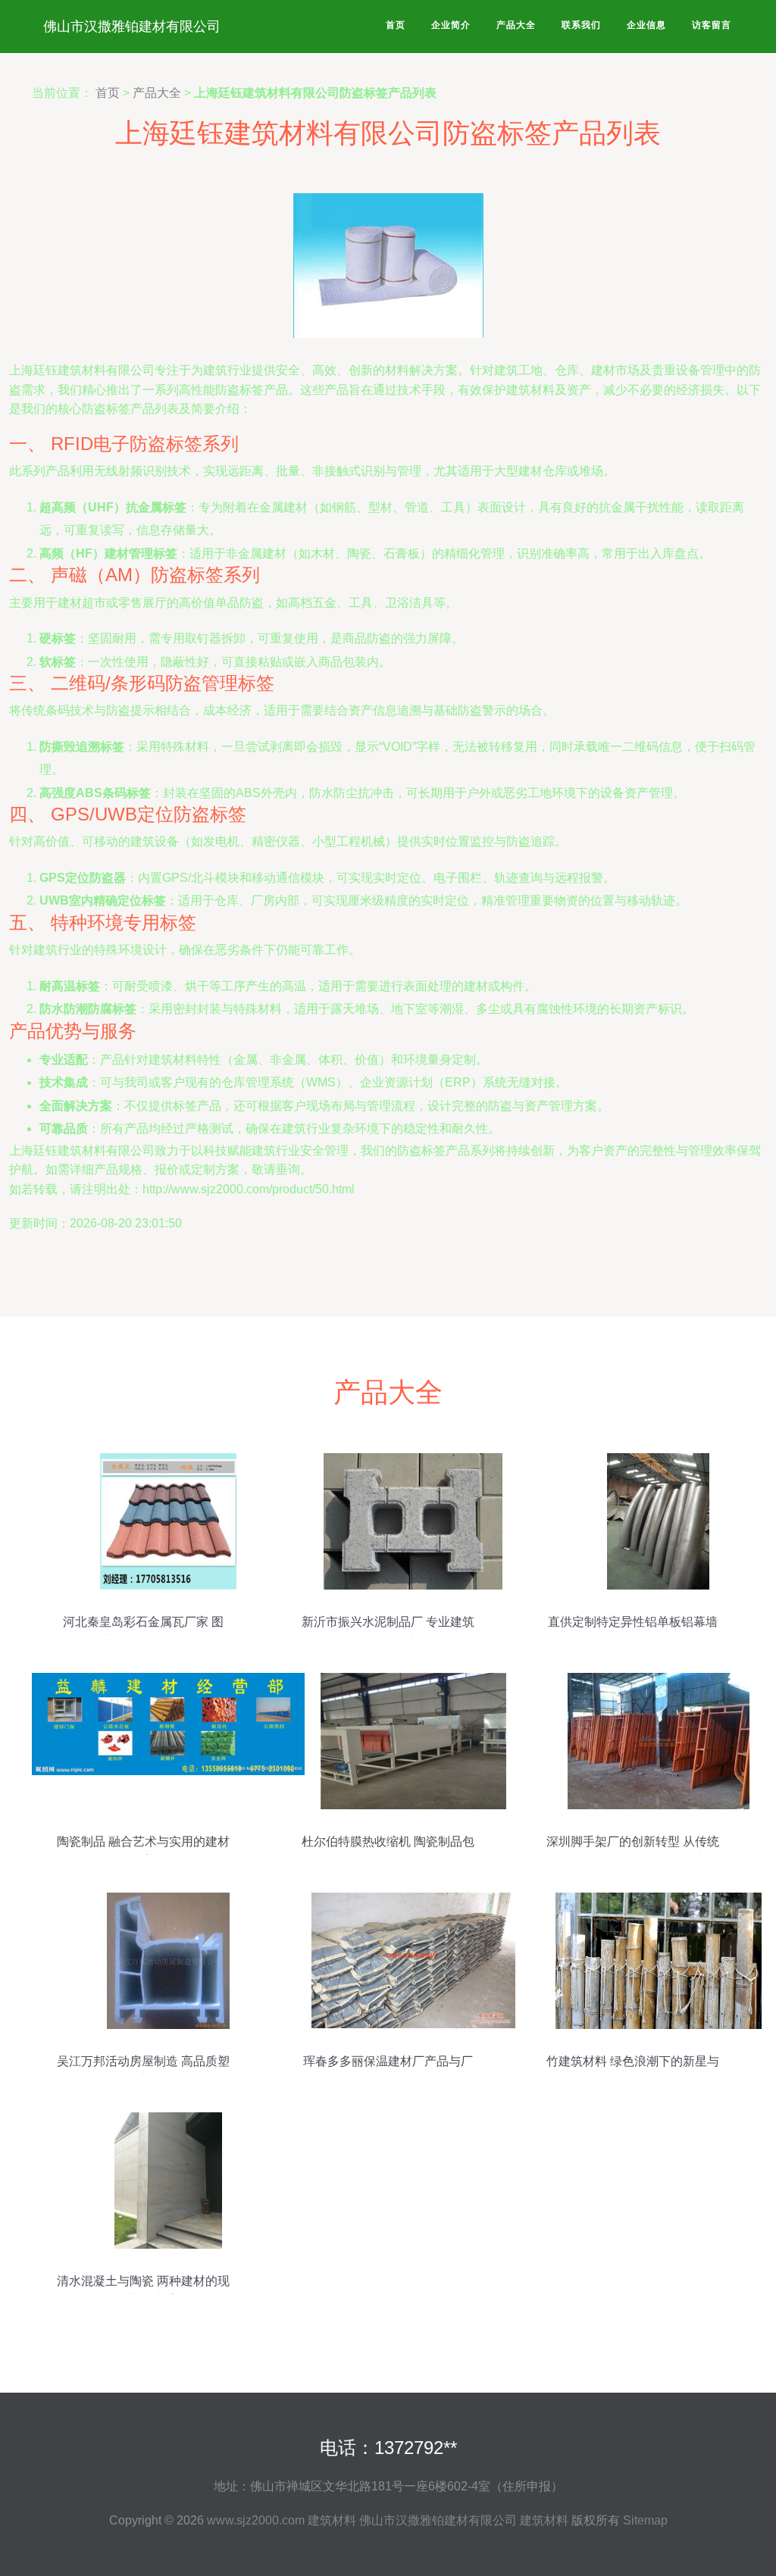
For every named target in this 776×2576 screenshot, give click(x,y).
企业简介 (451, 25)
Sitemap (645, 2520)
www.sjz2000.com (256, 2520)
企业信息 (646, 25)
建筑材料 (332, 2520)
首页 (396, 25)
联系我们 (581, 25)
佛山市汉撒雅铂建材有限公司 (132, 27)
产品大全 (516, 25)
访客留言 (712, 25)
